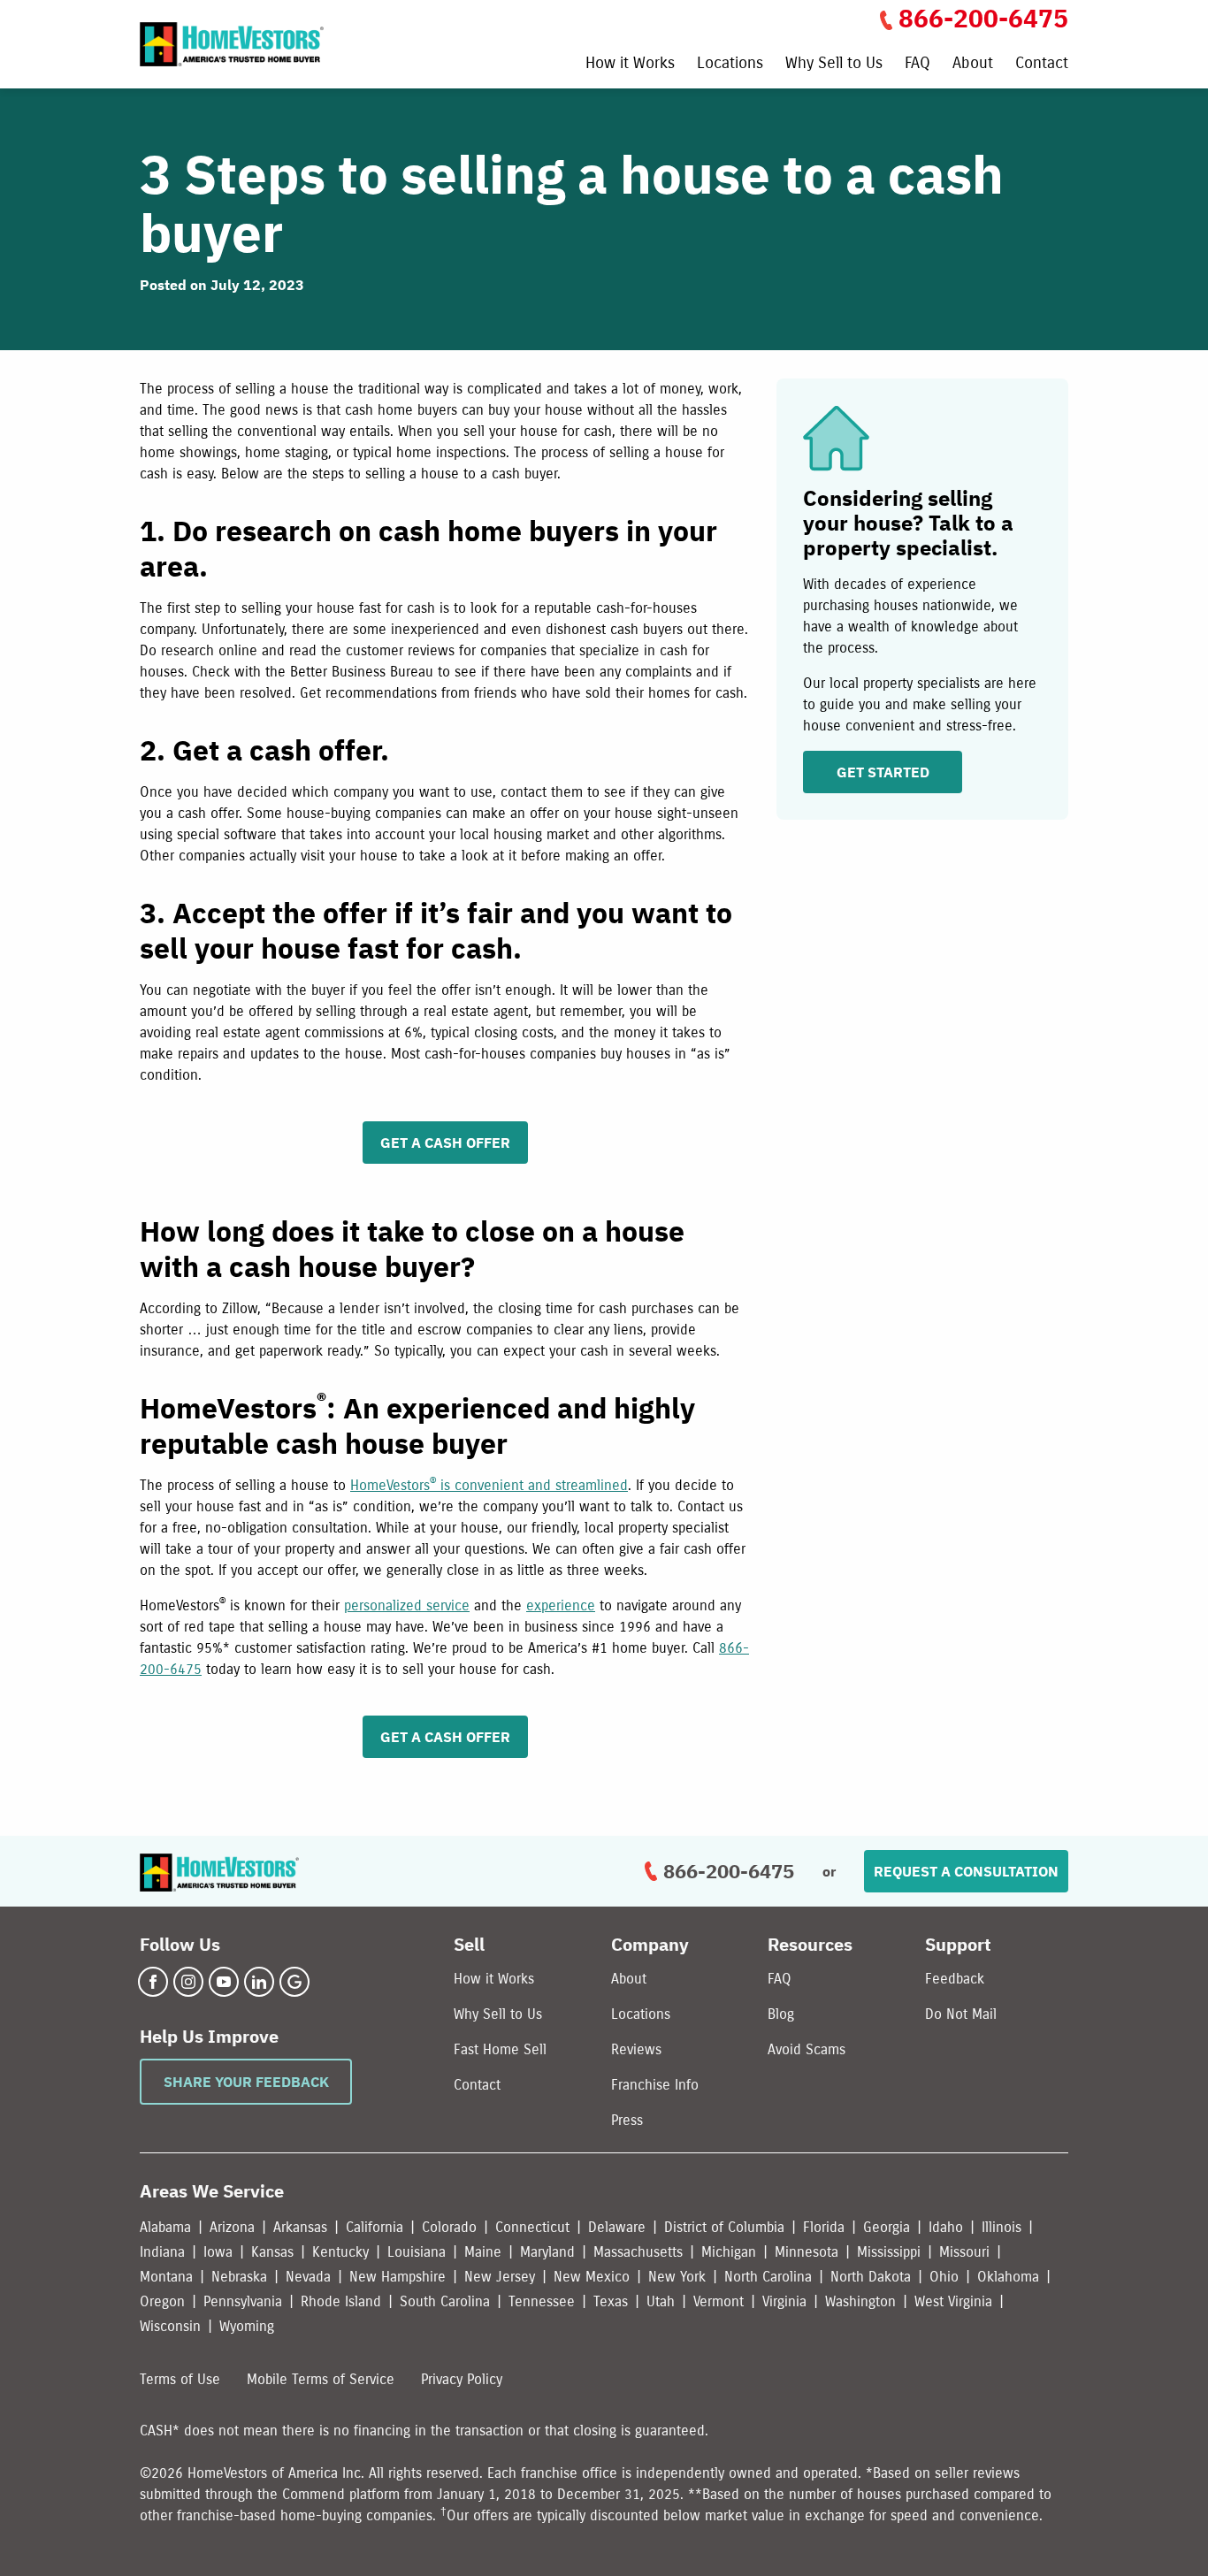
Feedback (955, 1979)
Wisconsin (170, 2326)
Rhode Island (341, 2301)
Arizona (232, 2227)
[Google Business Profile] (294, 1982)
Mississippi (889, 2252)
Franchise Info (655, 2085)
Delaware (617, 2227)
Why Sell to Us (834, 64)
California (375, 2227)
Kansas (272, 2252)
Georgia (887, 2227)
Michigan (729, 2252)
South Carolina (445, 2301)
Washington (860, 2301)
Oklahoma (1008, 2277)
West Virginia (953, 2301)
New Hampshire (398, 2277)
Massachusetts (638, 2252)
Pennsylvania (243, 2301)
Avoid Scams (807, 2049)
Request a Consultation (966, 1871)
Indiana (162, 2252)
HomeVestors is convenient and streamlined (489, 1485)
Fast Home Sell (500, 2049)
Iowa (218, 2252)
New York (677, 2277)
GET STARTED (883, 772)
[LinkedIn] (259, 1982)
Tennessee (542, 2301)
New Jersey (500, 2277)
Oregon (162, 2301)
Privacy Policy (462, 2379)
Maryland (547, 2252)
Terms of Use (180, 2379)
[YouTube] (224, 1982)
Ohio (944, 2277)
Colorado (449, 2227)
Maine (483, 2252)
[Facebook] (153, 1982)
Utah (661, 2301)
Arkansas (300, 2227)
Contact (1042, 64)
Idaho (946, 2227)
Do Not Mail (961, 2014)
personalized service (407, 1605)
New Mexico (592, 2277)
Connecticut (532, 2227)
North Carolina (768, 2277)
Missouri (964, 2252)
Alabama (165, 2227)
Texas (611, 2301)
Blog (781, 2014)
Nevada (308, 2277)
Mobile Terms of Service (321, 2379)
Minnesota (807, 2252)
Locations (730, 64)
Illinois (1002, 2227)
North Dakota (871, 2277)
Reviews (636, 2049)
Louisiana (417, 2252)
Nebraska (239, 2277)
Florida (824, 2227)
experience (561, 1605)
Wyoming (247, 2326)
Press (627, 2120)
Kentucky (340, 2252)
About (973, 64)
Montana (166, 2277)
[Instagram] (188, 1982)
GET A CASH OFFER (445, 1143)
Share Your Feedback (246, 2082)
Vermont (719, 2301)
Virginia (784, 2301)
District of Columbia (724, 2227)
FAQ (917, 64)
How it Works (630, 64)
